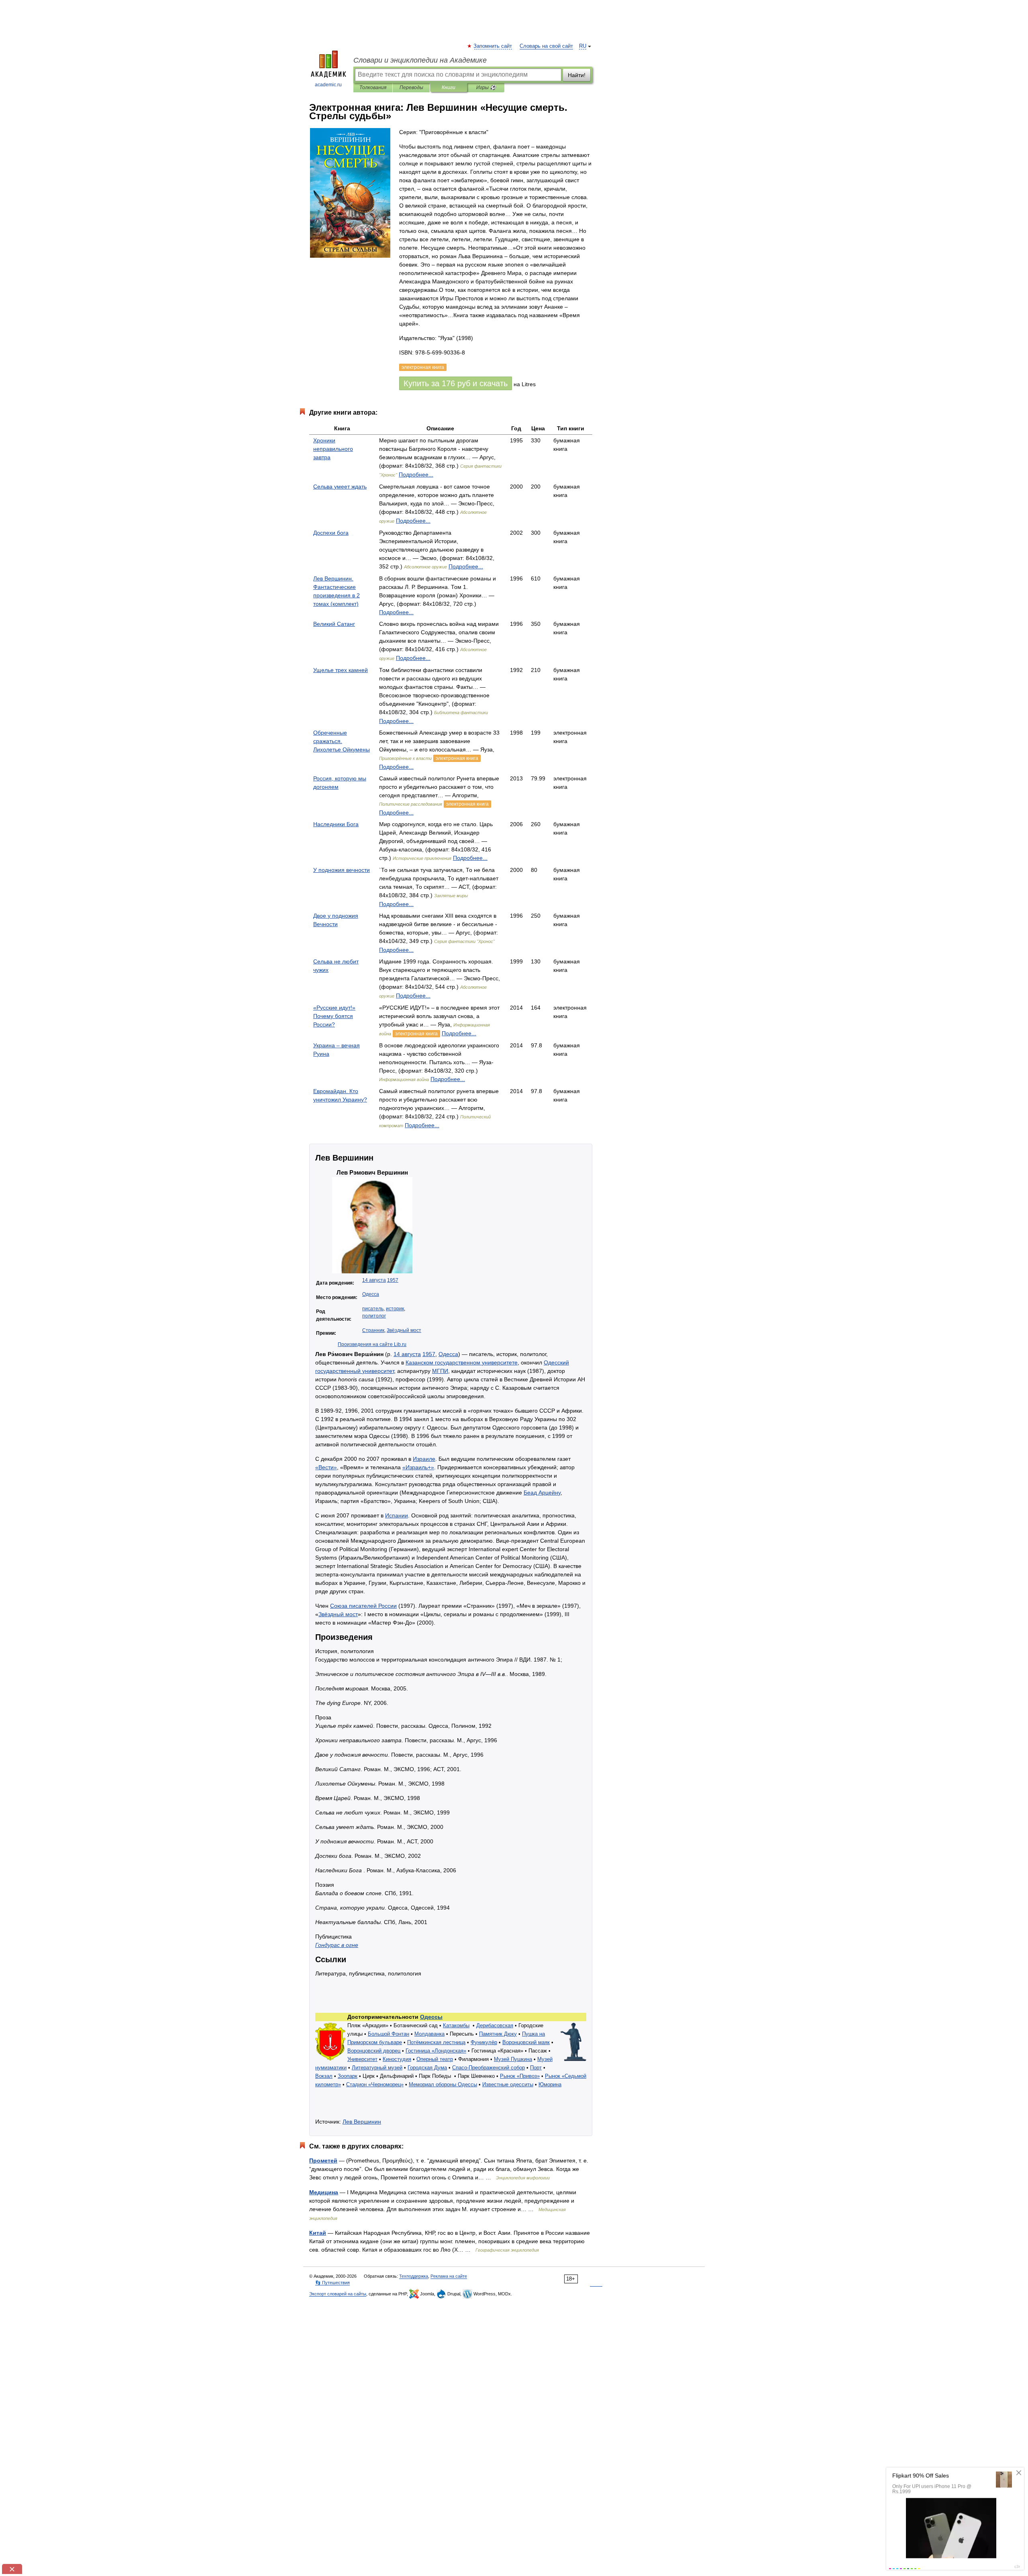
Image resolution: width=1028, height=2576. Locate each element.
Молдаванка (429, 2034)
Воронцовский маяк (526, 2042)
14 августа (374, 1280)
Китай (318, 2233)
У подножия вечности (342, 870)
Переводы (411, 88)
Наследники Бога (336, 824)
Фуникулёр (484, 2042)
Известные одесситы (508, 2084)
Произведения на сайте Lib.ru (372, 1344)
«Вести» (326, 1467)
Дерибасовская (495, 2025)
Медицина (324, 2192)
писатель (373, 1309)
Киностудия (397, 2059)
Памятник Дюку (498, 2034)
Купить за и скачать (456, 383)
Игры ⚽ (486, 88)
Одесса (371, 1294)
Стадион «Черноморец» (375, 2084)
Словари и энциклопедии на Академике (420, 60)
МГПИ (440, 1371)
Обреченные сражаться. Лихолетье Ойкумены (342, 741)
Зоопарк (348, 2076)
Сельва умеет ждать (340, 487)
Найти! (577, 75)
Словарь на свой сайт (546, 46)
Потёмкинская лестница (436, 2042)
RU (583, 46)
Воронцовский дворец (374, 2051)
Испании (397, 1515)
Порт (536, 2068)
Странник (373, 1330)
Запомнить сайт (493, 46)
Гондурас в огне (337, 1945)
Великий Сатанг (334, 624)
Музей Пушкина (513, 2059)
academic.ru (328, 85)
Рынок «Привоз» (520, 2076)
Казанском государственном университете (462, 1362)
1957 (393, 1280)
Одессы (431, 2017)
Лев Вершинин (362, 2122)
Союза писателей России (363, 1606)
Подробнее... (416, 474)
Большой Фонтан (389, 2034)
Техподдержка (414, 2276)
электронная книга (457, 758)
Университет (362, 2059)
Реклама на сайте (449, 2276)
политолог (374, 1316)
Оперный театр (435, 2059)
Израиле (424, 1459)
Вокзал (324, 2076)
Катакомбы (456, 2025)
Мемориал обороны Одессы (443, 2084)
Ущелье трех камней (341, 670)
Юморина (550, 2084)
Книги (449, 88)
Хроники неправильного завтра (333, 449)
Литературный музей (377, 2068)
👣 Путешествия (332, 2283)
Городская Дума (427, 2068)
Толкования (373, 88)
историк (395, 1309)
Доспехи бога (331, 533)
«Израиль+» (418, 1467)
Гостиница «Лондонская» (436, 2051)
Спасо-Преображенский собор (489, 2068)
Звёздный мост (404, 1330)
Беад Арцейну (542, 1493)
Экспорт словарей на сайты (338, 2294)
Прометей (323, 2161)
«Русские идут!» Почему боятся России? (334, 1016)
